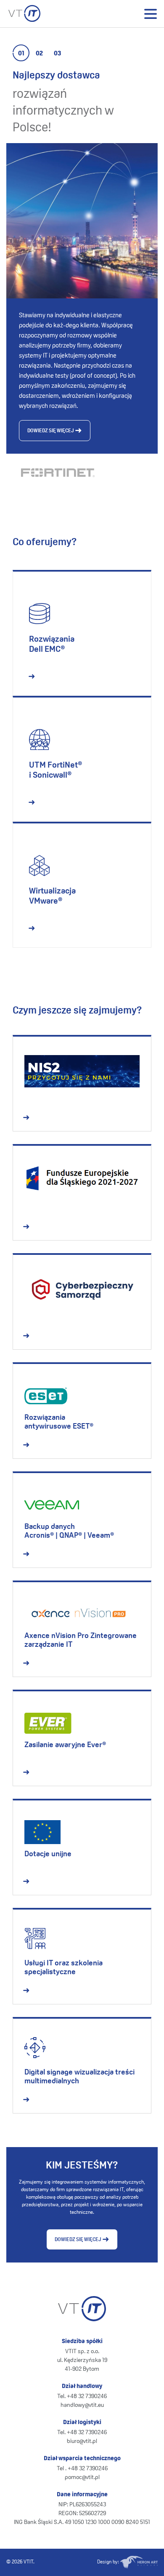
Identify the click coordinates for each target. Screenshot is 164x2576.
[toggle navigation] (150, 14)
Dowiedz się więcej (51, 431)
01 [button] (21, 54)
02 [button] (39, 54)
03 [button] (57, 54)
